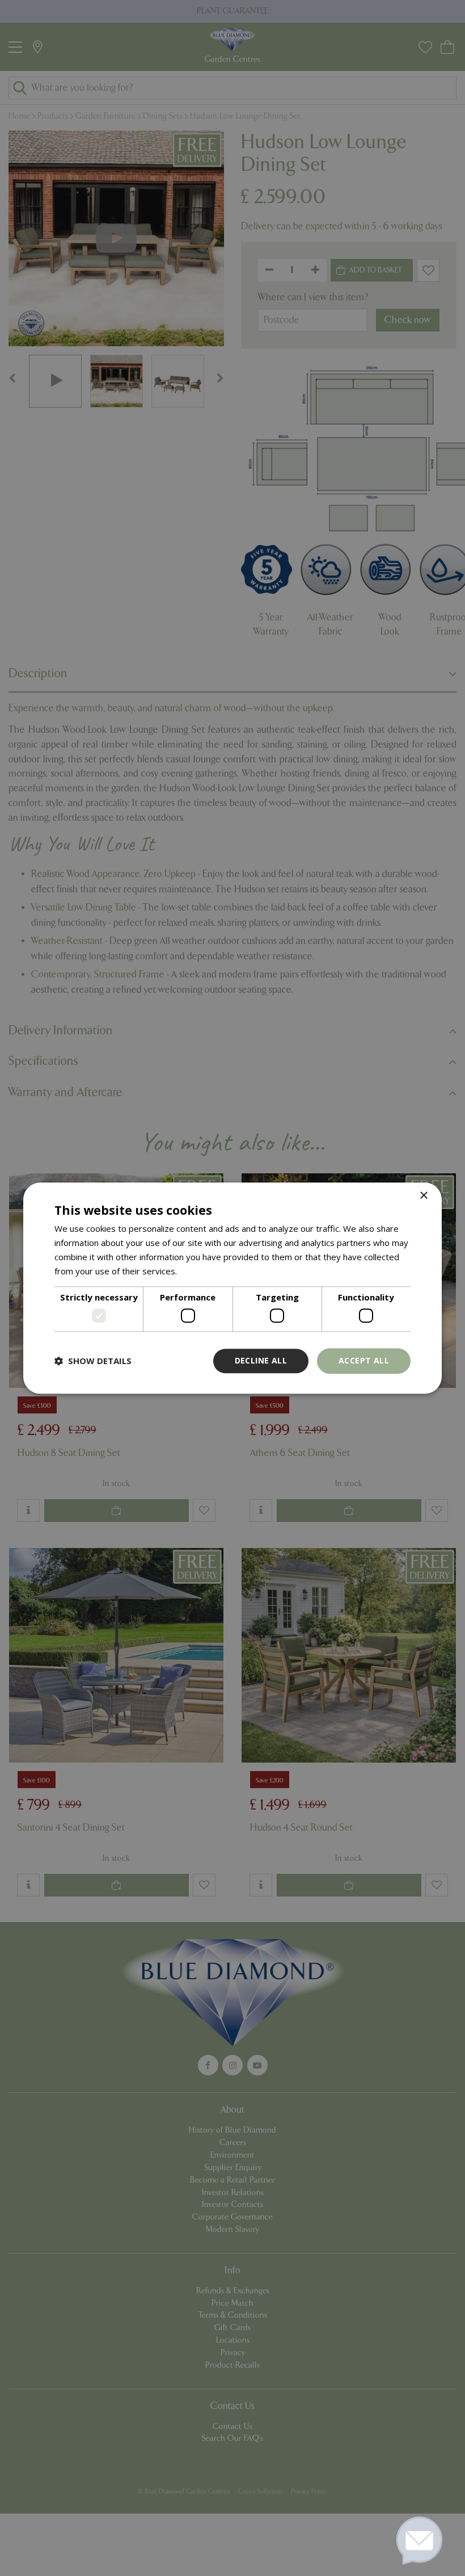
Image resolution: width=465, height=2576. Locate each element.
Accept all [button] (364, 1360)
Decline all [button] (261, 1360)
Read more (201, 1271)
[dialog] (232, 1288)
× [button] (423, 1196)
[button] (93, 1361)
